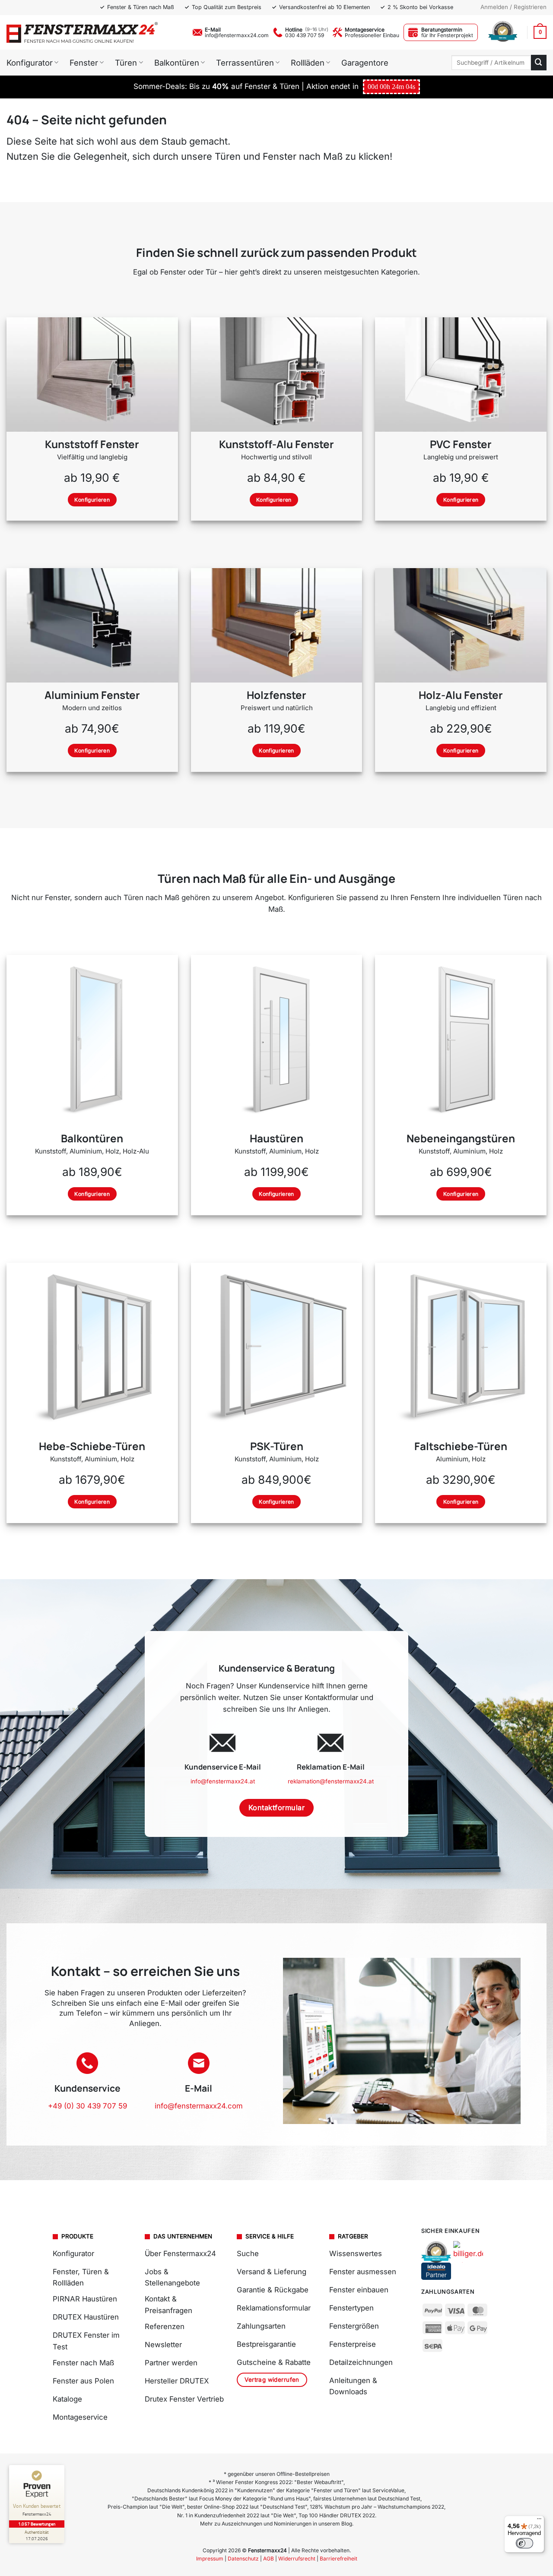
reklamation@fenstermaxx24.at (331, 1781)
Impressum (210, 2559)
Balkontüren (177, 63)
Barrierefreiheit (338, 2559)
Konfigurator (30, 63)
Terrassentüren (245, 63)
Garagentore (365, 63)
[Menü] (539, 2521)
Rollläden (308, 63)
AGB (269, 2559)
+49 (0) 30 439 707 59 (87, 2106)
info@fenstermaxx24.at (223, 1781)
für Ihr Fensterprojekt (447, 35)
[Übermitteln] (539, 62)
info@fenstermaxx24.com (237, 35)
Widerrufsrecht (297, 2559)
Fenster (84, 63)
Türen (126, 63)
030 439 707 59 (305, 35)
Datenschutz (243, 2559)
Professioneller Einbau (372, 35)
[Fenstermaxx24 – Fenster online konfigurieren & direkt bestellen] (82, 32)
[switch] (524, 2543)
